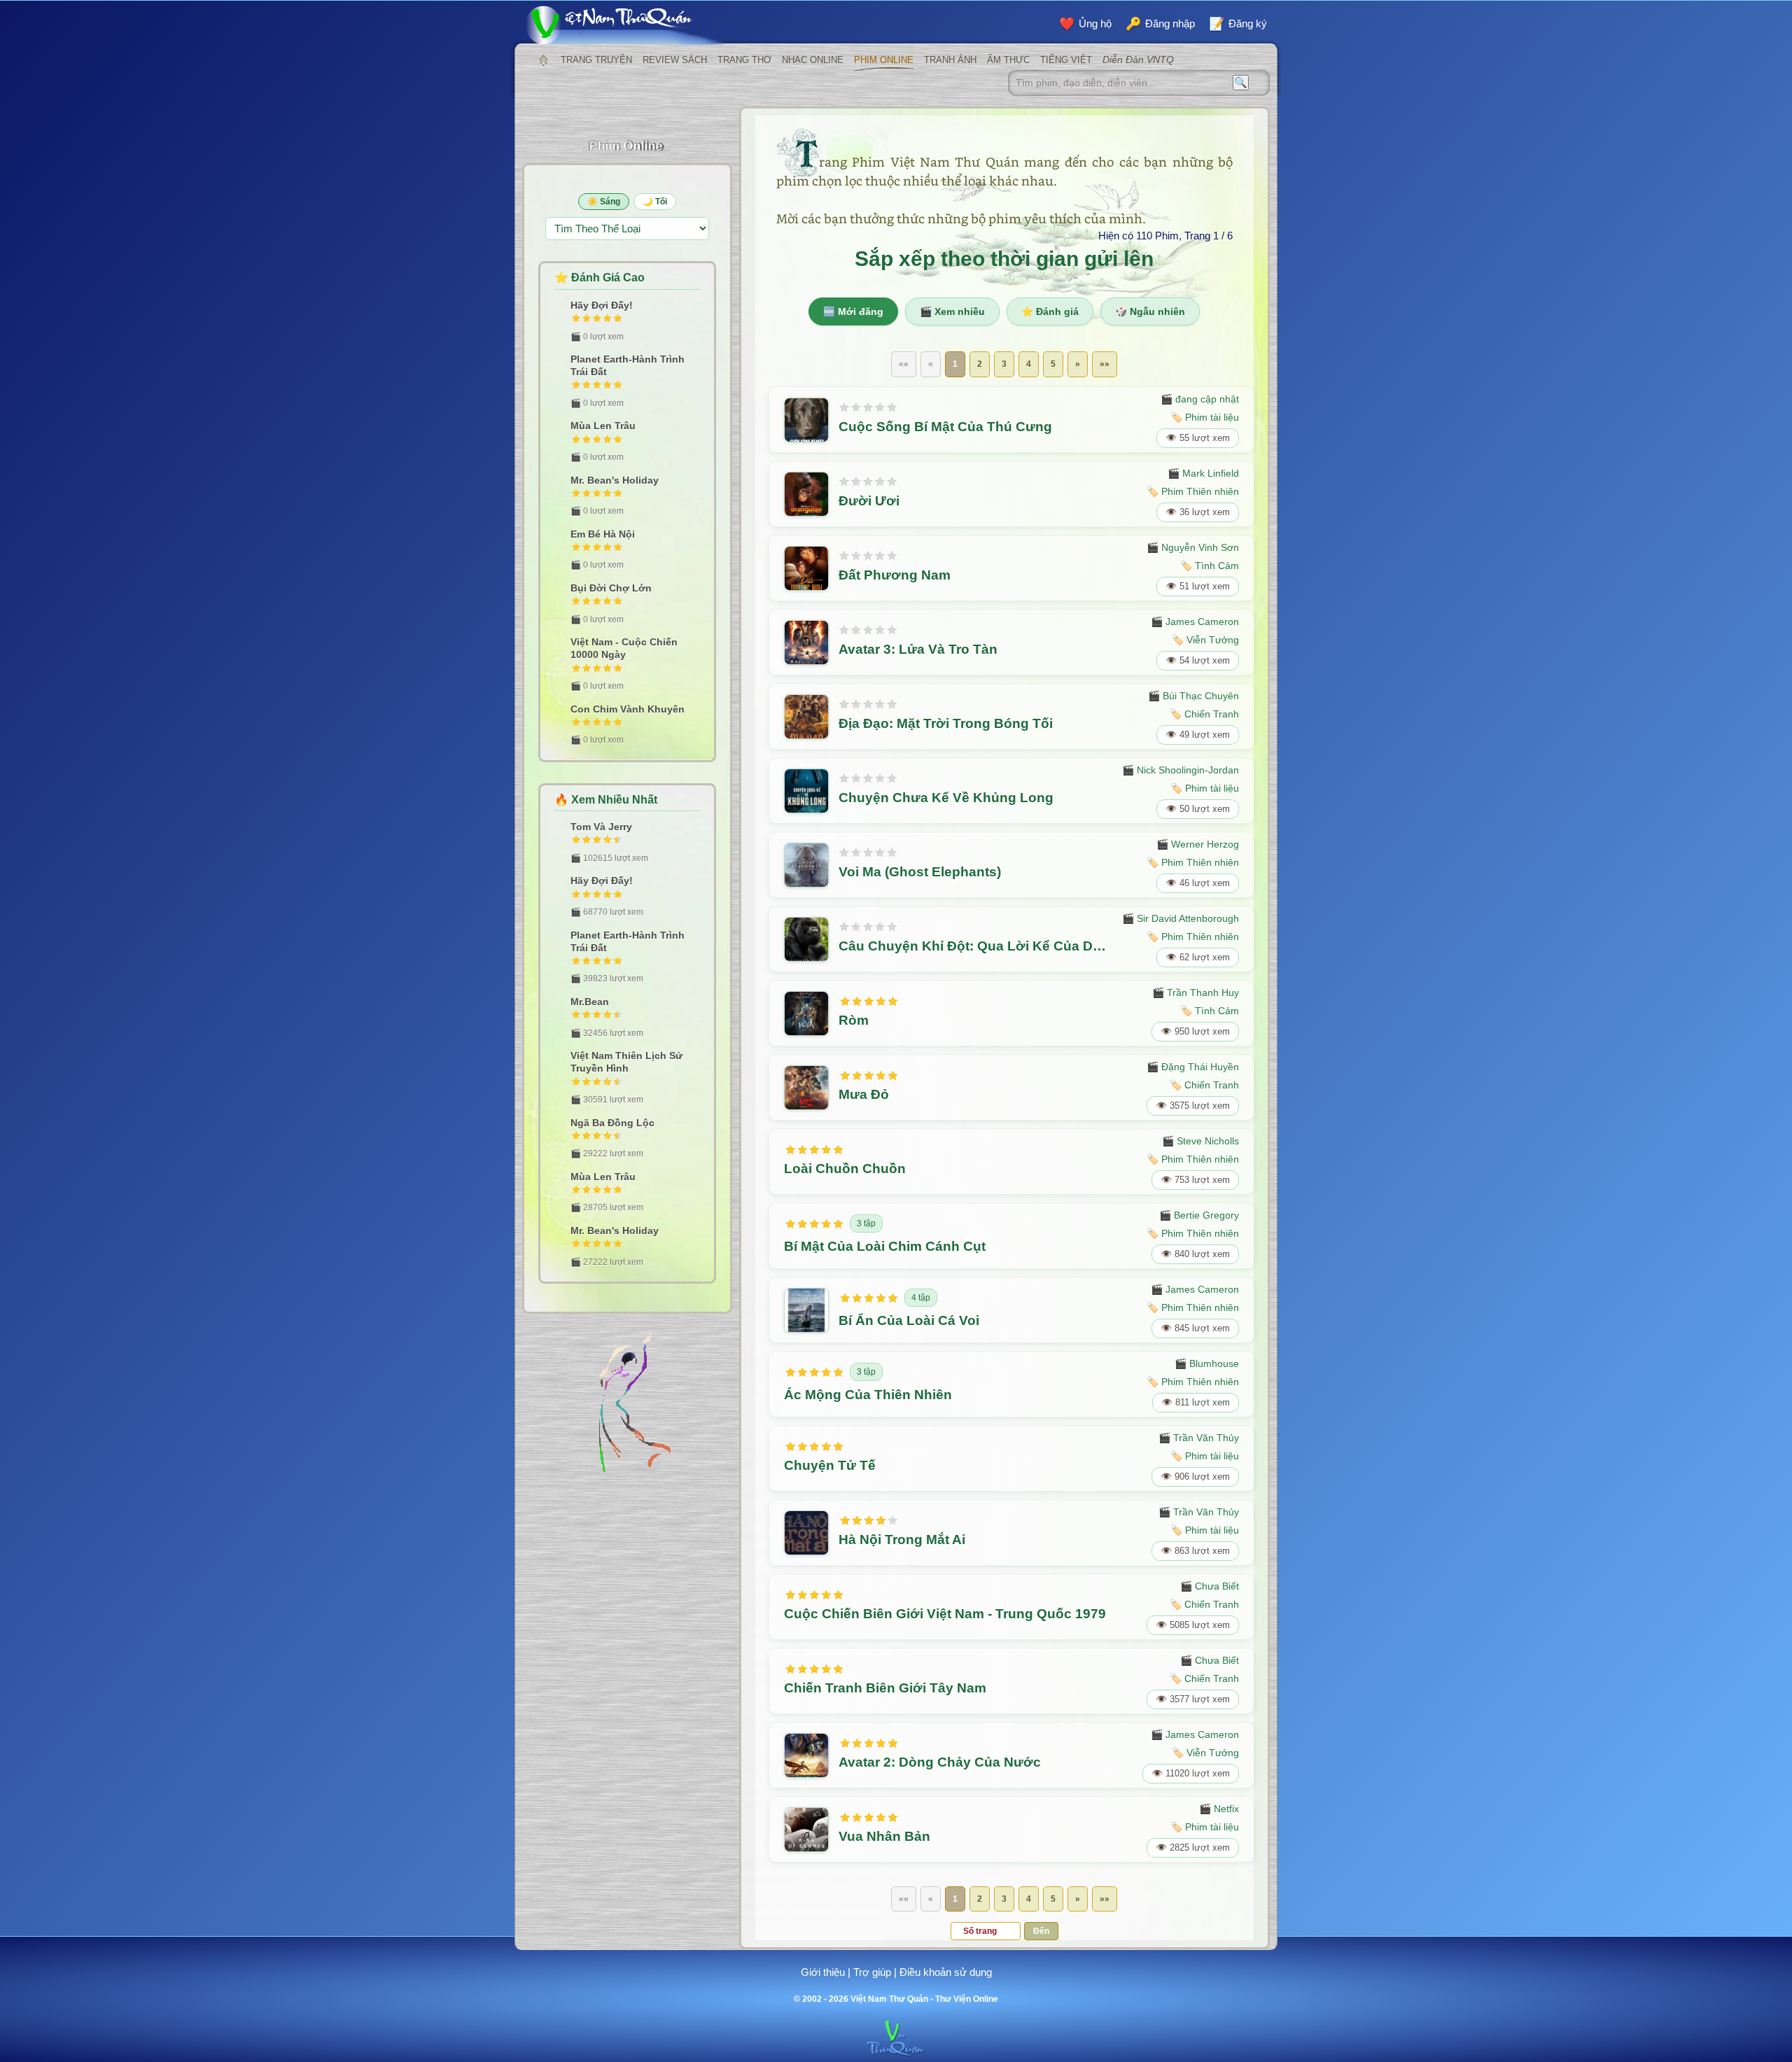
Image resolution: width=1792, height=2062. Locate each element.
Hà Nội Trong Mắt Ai (902, 1540)
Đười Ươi (869, 501)
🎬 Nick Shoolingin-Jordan (1181, 770)
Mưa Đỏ (864, 1094)
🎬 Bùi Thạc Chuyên (1193, 696)
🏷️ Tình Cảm (1210, 566)
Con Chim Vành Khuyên (628, 709)
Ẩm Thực (1008, 60)
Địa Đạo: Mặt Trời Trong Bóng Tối (946, 723)
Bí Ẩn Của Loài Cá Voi (909, 1320)
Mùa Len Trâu (603, 426)
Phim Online (884, 60)
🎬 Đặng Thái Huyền (1193, 1067)
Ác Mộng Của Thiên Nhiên (868, 1395)
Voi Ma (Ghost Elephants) (920, 872)
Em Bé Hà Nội (603, 534)
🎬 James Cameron (1195, 622)
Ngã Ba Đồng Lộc (612, 1123)
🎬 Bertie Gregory (1199, 1215)
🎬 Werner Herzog (1198, 844)
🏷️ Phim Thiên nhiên (1193, 491)
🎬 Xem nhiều (952, 311)
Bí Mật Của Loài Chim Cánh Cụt (885, 1246)
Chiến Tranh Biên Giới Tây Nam (885, 1688)
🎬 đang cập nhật (1200, 399)
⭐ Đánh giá (1050, 311)
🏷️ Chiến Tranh (1204, 714)
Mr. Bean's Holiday (615, 480)
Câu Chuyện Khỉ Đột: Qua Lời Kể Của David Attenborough (975, 946)
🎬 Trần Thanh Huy (1196, 993)
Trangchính (543, 60)
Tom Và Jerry (601, 827)
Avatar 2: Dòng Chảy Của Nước (940, 1762)
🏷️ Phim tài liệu (1205, 417)
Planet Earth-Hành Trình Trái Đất (628, 365)
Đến (1041, 1931)
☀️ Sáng (604, 202)
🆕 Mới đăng (853, 311)
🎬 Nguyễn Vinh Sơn (1193, 547)
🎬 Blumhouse (1207, 1363)
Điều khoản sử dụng (946, 1972)
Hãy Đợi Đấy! (602, 305)
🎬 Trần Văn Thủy (1199, 1438)
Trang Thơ (744, 60)
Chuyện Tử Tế (830, 1465)
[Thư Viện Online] (626, 25)
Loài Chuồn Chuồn (845, 1169)
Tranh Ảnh (950, 60)
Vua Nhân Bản (884, 1836)
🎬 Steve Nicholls (1200, 1141)
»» (1105, 364)
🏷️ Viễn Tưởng (1205, 640)
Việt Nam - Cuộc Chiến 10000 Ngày (624, 648)
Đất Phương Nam (895, 575)
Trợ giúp (872, 1972)
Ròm (854, 1020)
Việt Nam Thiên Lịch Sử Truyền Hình (626, 1062)
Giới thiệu (823, 1972)
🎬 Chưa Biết (1210, 1586)
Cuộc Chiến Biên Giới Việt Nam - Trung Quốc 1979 (945, 1614)
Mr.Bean (590, 1002)
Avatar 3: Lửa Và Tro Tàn (918, 649)
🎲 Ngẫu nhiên (1150, 311)
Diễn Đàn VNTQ (1138, 59)
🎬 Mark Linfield (1203, 473)
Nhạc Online (813, 60)
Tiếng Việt (1066, 60)
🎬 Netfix (1219, 1809)
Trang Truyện (596, 60)
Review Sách (675, 60)
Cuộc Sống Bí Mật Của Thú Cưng (945, 427)
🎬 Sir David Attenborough (1181, 918)
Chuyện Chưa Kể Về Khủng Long (946, 798)
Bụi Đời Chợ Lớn (611, 588)
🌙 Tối (655, 202)
